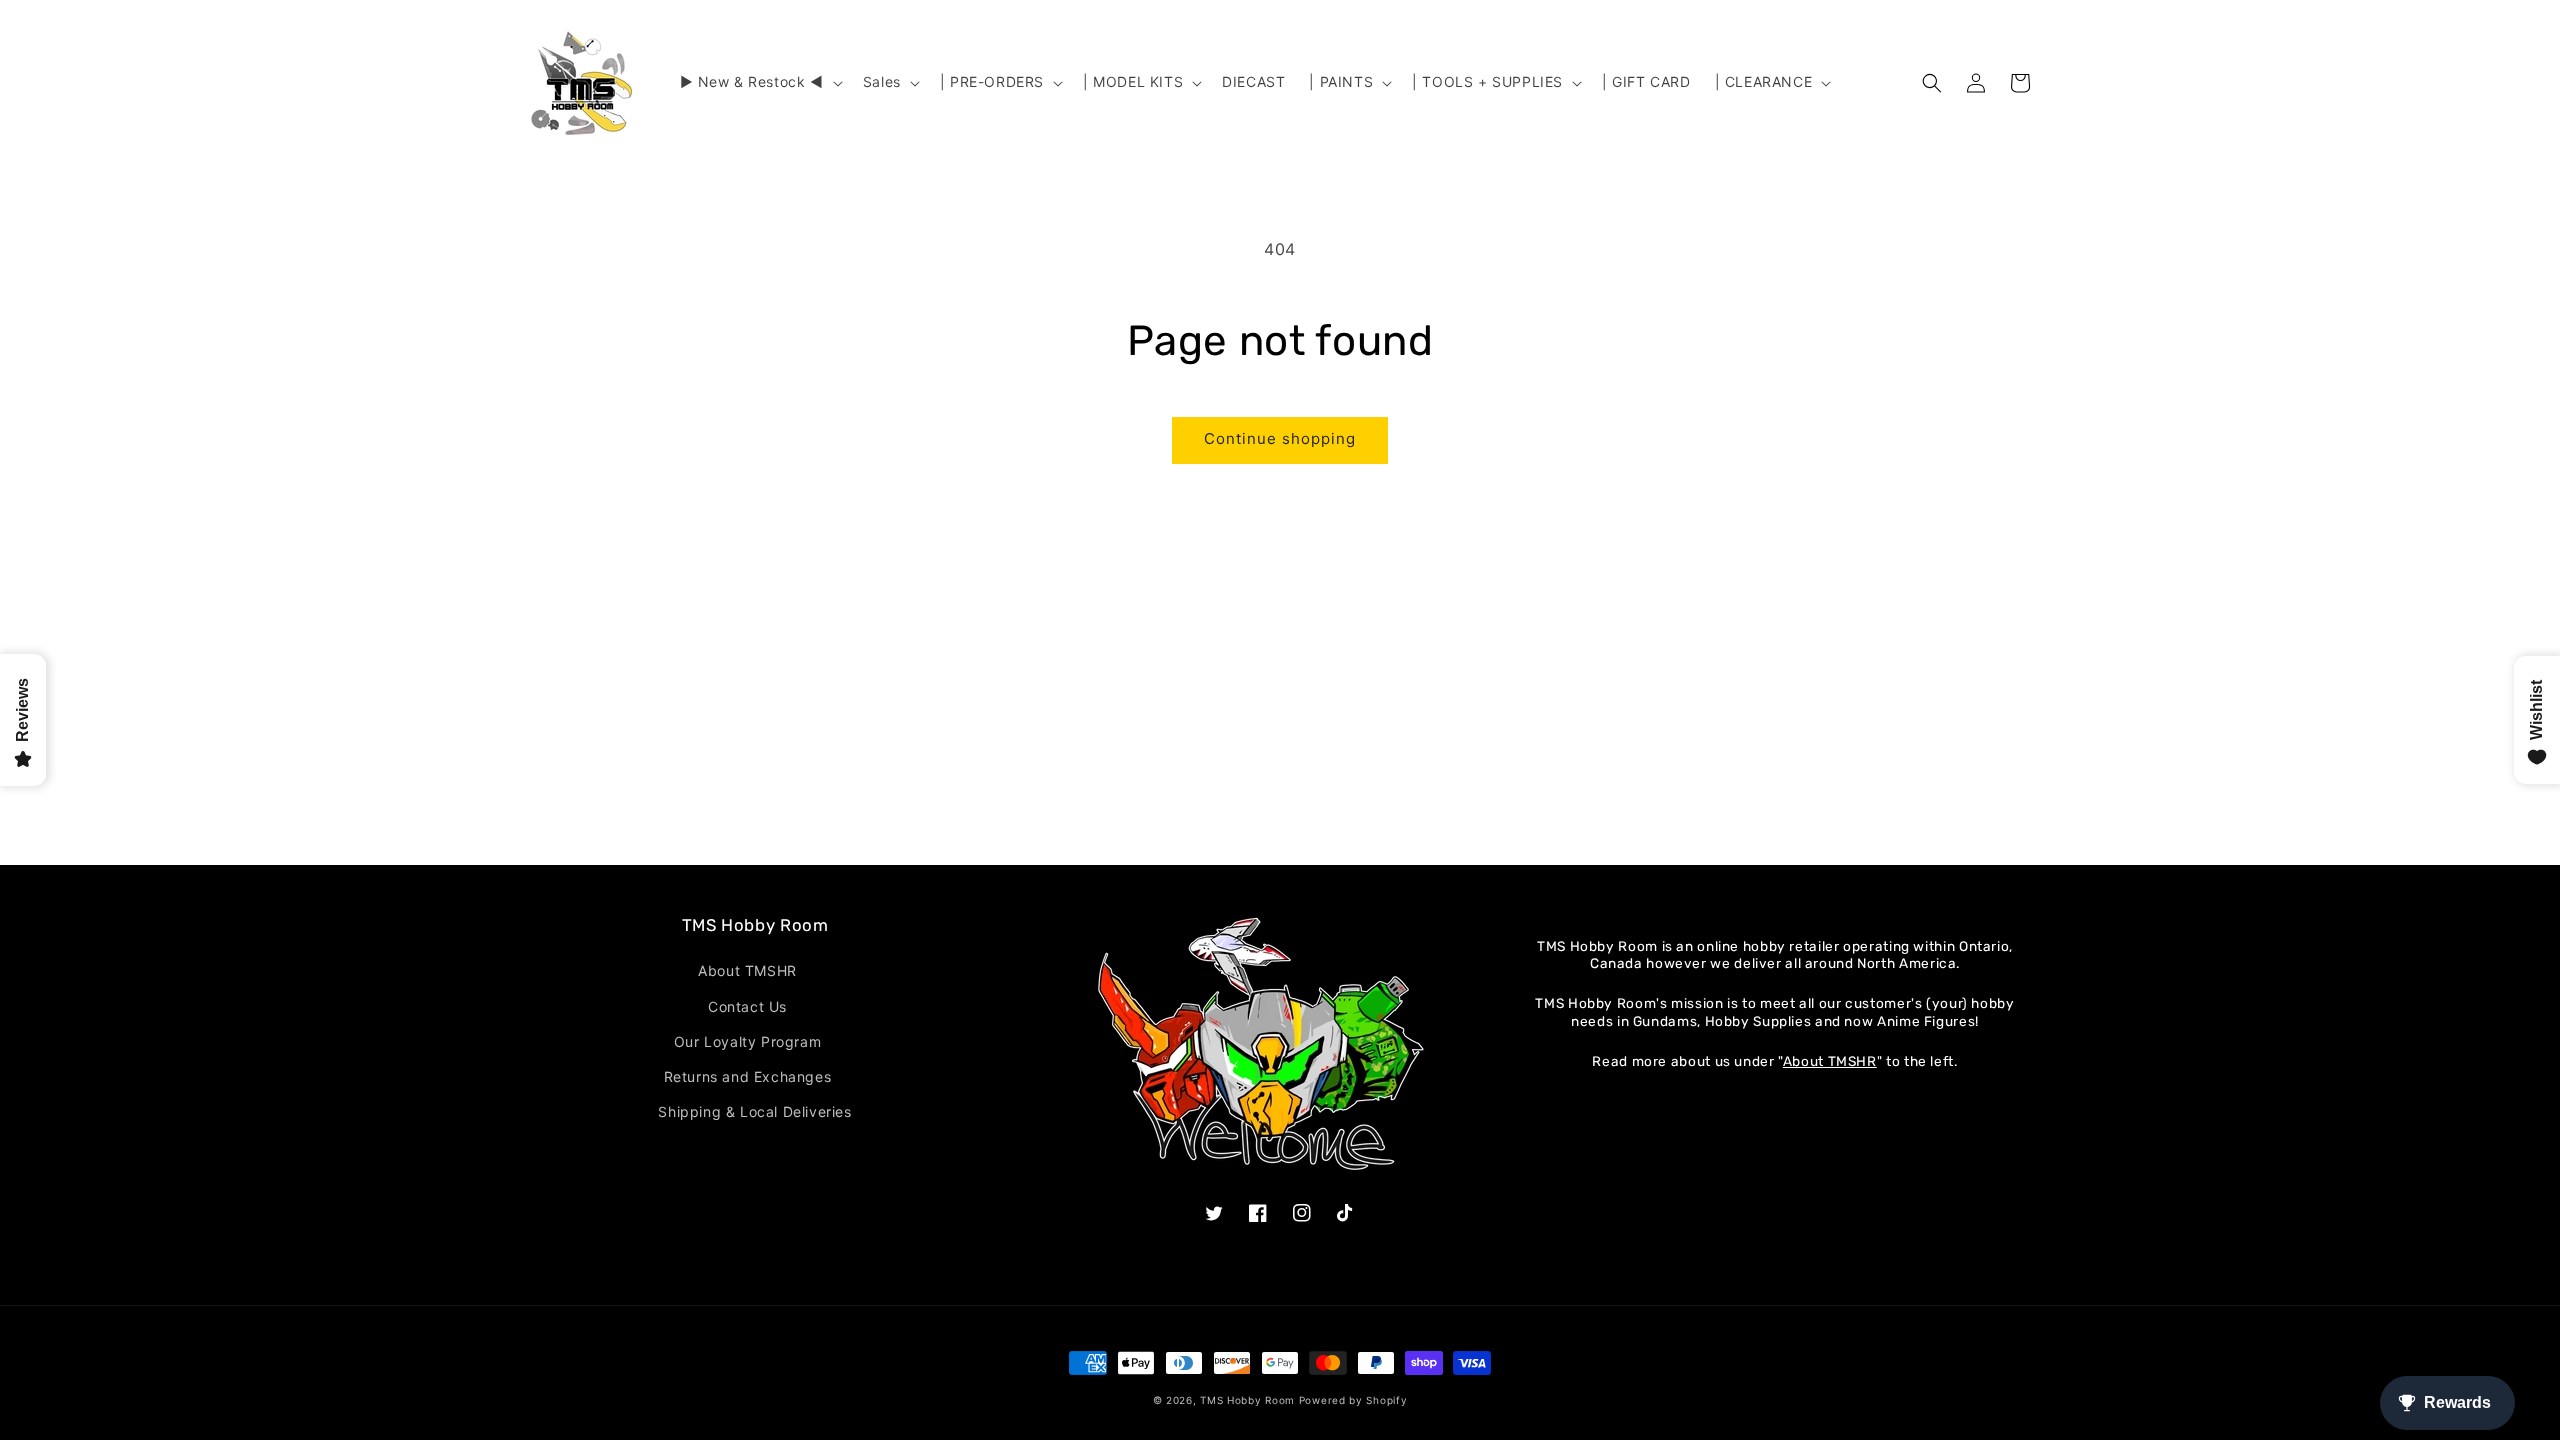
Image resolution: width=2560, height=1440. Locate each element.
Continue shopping (1280, 438)
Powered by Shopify (1353, 1400)
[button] (759, 82)
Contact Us (747, 1006)
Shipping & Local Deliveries (754, 1111)
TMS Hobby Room (1247, 1400)
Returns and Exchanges (748, 1076)
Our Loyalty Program (747, 1041)
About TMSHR (747, 970)
